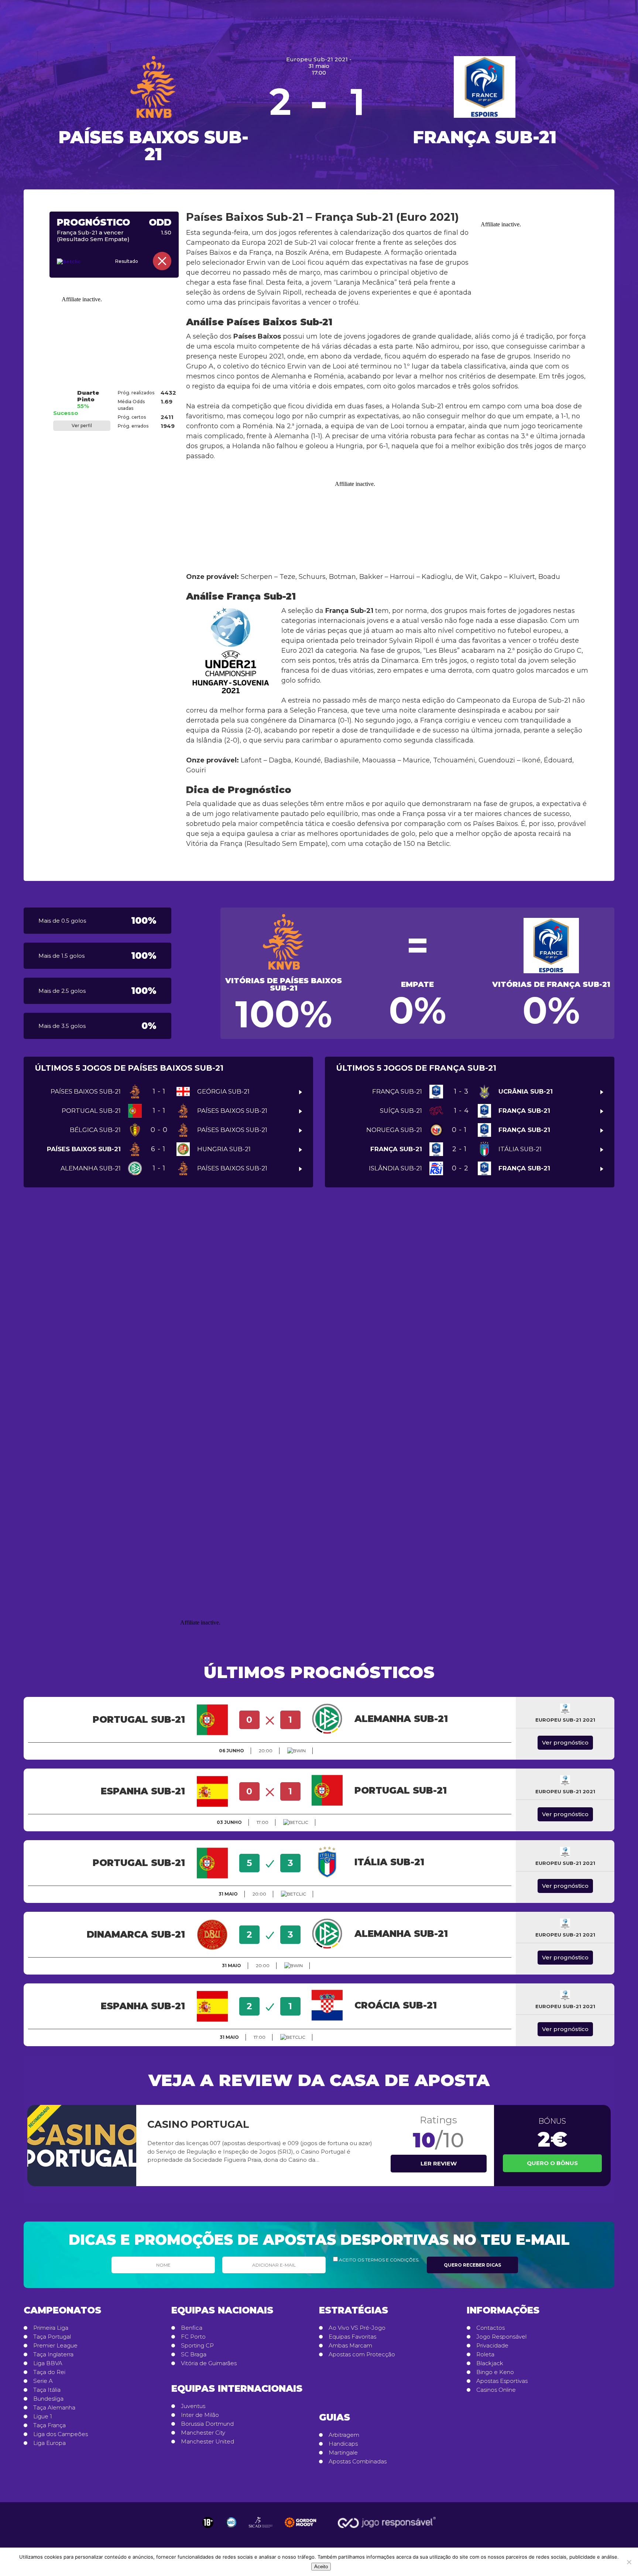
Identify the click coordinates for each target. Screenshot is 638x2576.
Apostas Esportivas (502, 2381)
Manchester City (203, 2433)
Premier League (55, 2346)
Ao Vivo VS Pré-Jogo (357, 2328)
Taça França (49, 2425)
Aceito (321, 2567)
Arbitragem (344, 2435)
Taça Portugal (52, 2337)
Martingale (343, 2453)
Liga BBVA (48, 2363)
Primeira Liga (51, 2328)
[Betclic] (76, 262)
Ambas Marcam (350, 2346)
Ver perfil (82, 426)
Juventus (193, 2406)
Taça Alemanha (54, 2408)
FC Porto (193, 2337)
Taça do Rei (49, 2372)
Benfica (192, 2328)
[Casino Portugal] (82, 2145)
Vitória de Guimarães (209, 2363)
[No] (629, 2562)
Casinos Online (496, 2390)
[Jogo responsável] (208, 2522)
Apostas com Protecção (362, 2354)
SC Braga (194, 2354)
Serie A (43, 2381)
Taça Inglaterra (53, 2354)
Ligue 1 (43, 2416)
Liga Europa (49, 2443)
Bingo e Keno (495, 2372)
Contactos (490, 2328)
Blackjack (490, 2363)
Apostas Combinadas (358, 2462)
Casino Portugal (198, 2124)
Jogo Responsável (501, 2337)
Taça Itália (47, 2390)
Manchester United (207, 2442)
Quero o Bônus (552, 2163)
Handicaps (343, 2444)
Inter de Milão (200, 2415)
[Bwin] (296, 1751)
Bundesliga (48, 2399)
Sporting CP (197, 2346)
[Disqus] (319, 1307)
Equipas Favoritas (352, 2337)
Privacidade (492, 2346)
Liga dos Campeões (61, 2434)
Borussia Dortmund (207, 2424)
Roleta (485, 2354)
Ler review (439, 2163)
